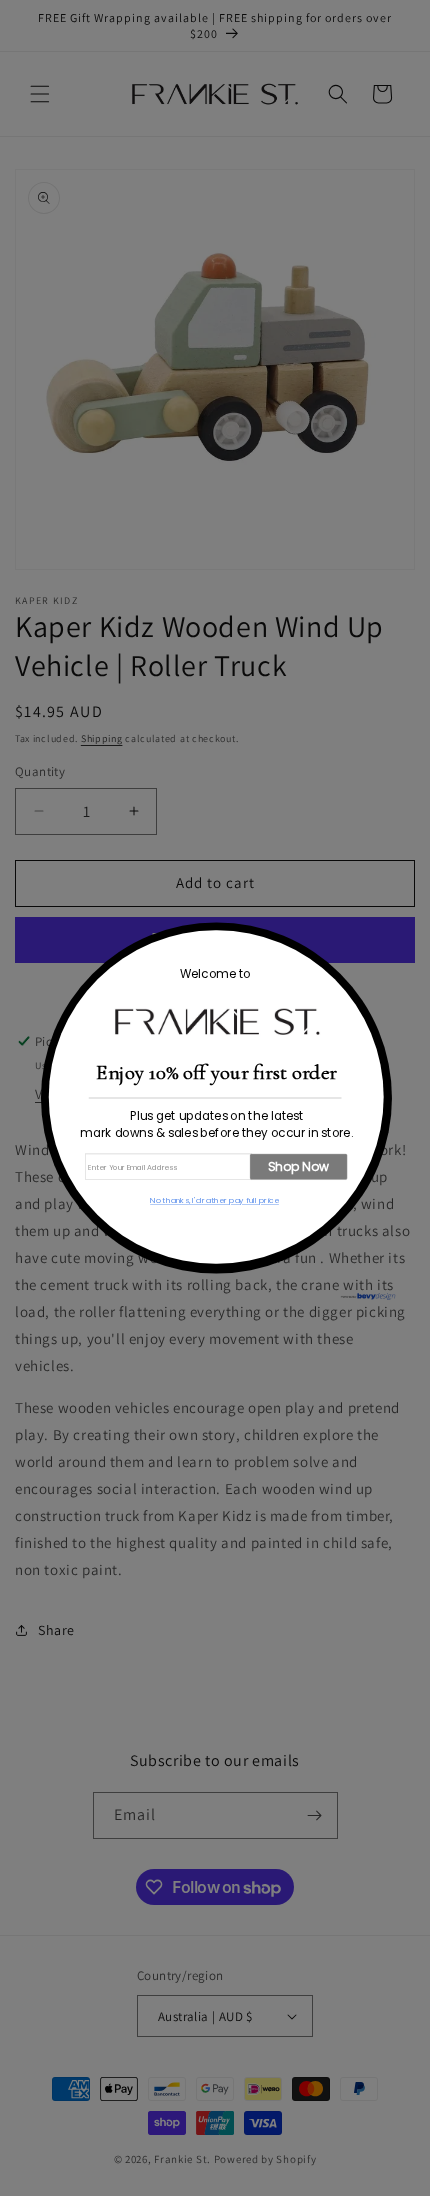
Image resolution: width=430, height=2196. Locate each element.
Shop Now (298, 1166)
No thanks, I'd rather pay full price (214, 1200)
